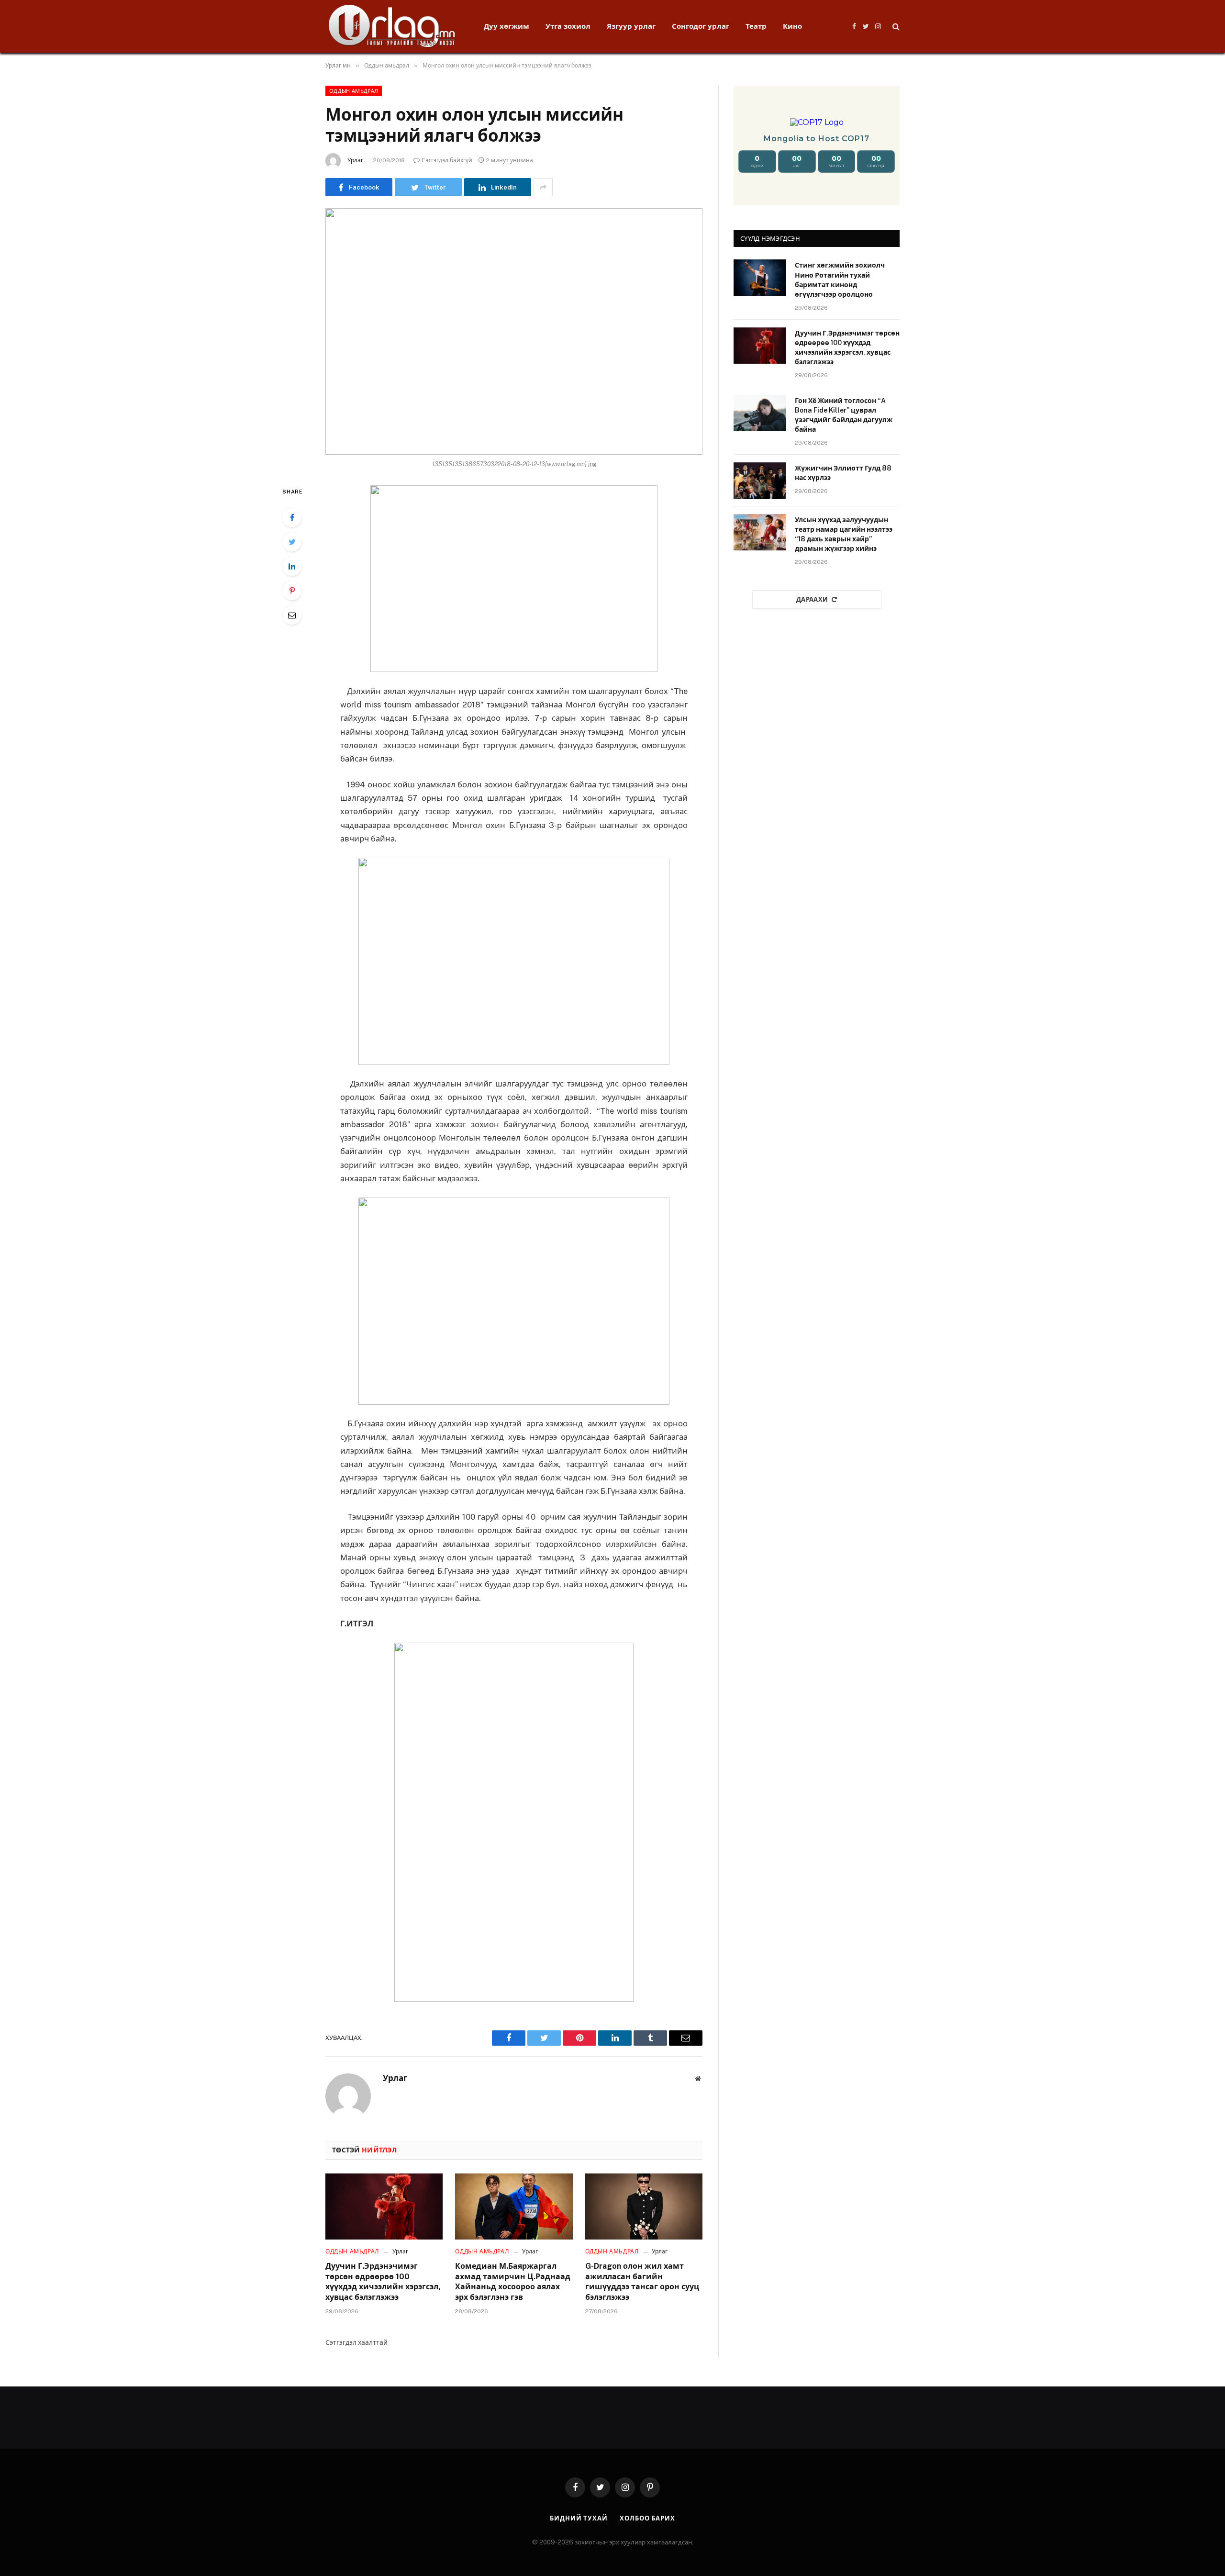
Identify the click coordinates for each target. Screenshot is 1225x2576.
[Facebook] (292, 517)
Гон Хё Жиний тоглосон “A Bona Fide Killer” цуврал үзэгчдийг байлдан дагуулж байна (844, 415)
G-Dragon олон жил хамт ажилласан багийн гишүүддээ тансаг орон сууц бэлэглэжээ (642, 2282)
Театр (756, 26)
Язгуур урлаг (631, 26)
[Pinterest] (292, 591)
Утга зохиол (568, 26)
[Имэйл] (292, 615)
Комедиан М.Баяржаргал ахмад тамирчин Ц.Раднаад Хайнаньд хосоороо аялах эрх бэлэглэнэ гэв (513, 2282)
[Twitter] (292, 542)
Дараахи (812, 599)
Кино (792, 26)
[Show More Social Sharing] (543, 187)
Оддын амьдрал (354, 91)
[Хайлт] (895, 27)
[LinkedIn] (292, 566)
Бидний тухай (579, 2518)
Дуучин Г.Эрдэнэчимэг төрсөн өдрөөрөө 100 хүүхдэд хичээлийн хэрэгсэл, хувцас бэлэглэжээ (383, 2282)
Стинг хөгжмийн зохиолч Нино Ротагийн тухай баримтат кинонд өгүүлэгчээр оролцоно (840, 280)
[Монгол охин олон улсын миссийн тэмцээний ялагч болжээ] (514, 331)
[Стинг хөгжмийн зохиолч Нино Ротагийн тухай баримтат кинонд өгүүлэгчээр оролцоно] (760, 278)
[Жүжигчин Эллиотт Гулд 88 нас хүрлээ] (760, 481)
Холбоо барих (647, 2518)
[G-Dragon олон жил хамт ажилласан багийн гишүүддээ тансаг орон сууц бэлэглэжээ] (644, 2206)
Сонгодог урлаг (701, 26)
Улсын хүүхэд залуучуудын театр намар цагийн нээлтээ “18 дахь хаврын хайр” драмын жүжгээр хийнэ (844, 534)
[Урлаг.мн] (392, 26)
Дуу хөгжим (507, 26)
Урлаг (355, 160)
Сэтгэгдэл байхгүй (447, 160)
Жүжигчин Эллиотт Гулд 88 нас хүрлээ (843, 473)
